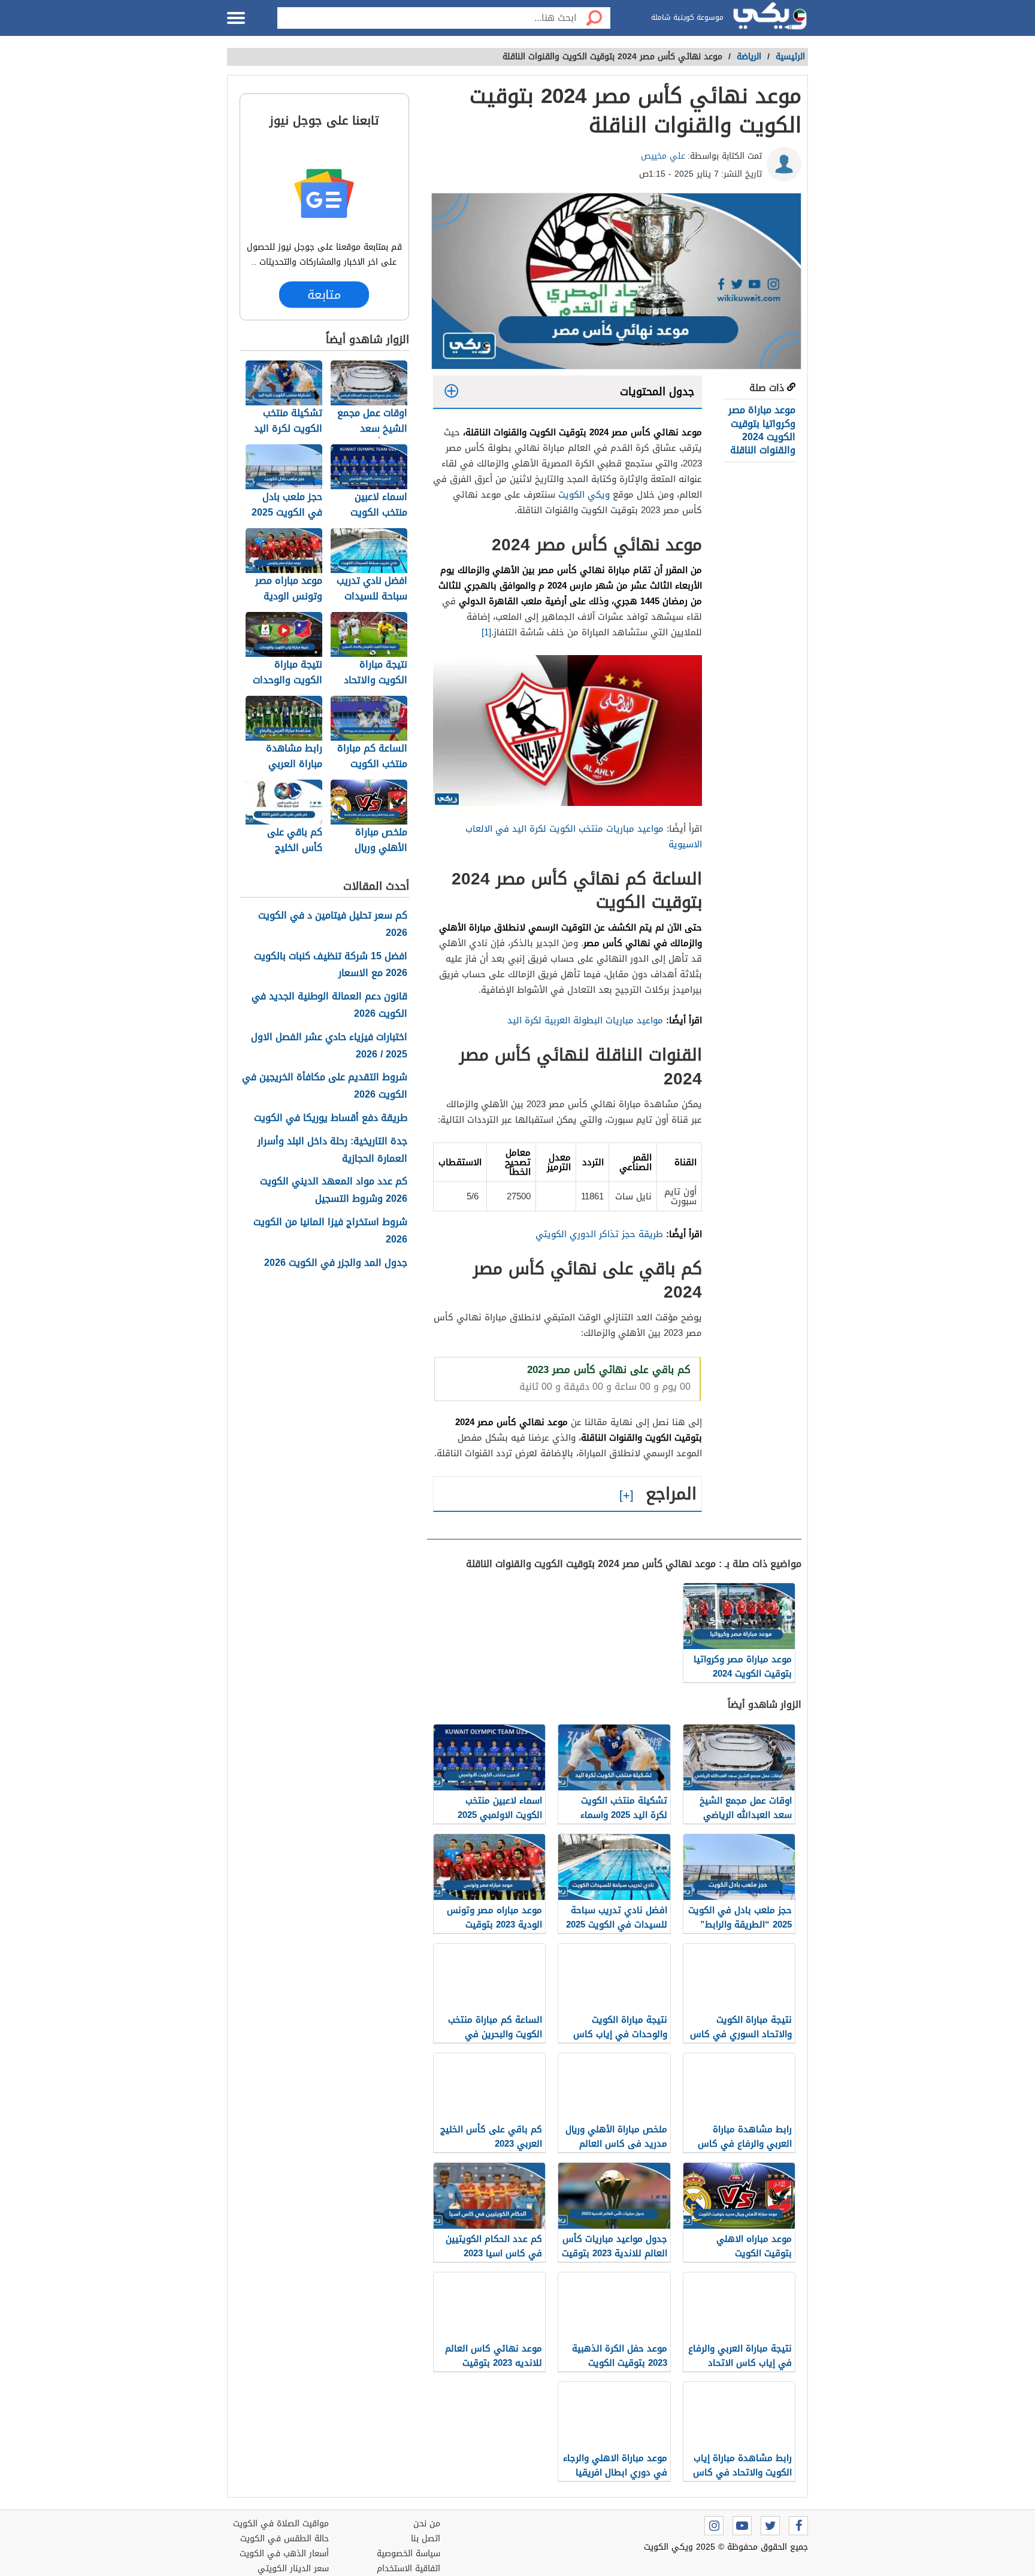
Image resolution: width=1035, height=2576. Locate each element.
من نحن (427, 2524)
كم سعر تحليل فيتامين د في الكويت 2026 (333, 925)
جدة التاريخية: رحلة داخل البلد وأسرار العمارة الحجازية (332, 1150)
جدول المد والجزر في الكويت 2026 (336, 1263)
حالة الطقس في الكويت (285, 2539)
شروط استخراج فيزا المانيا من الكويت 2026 (330, 1231)
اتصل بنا (426, 2539)
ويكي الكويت (584, 495)
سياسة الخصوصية (408, 2554)
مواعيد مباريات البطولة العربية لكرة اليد (585, 1020)
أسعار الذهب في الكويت (284, 2554)
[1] (486, 632)
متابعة (324, 294)
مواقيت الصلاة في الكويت (281, 2524)
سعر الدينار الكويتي (293, 2569)
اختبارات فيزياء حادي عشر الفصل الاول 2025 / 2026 (329, 1046)
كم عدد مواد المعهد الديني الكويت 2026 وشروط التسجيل (334, 1190)
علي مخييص (663, 156)
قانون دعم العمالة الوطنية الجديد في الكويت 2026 (329, 1005)
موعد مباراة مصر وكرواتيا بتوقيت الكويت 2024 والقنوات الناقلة (761, 430)
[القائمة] (236, 18)
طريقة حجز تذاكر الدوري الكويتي (599, 1234)
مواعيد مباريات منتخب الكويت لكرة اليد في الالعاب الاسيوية (584, 837)
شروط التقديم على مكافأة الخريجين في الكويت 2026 (325, 1086)
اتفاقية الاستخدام (408, 2569)
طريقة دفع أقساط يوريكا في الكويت (331, 1118)
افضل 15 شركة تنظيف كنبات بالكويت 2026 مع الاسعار (331, 965)
